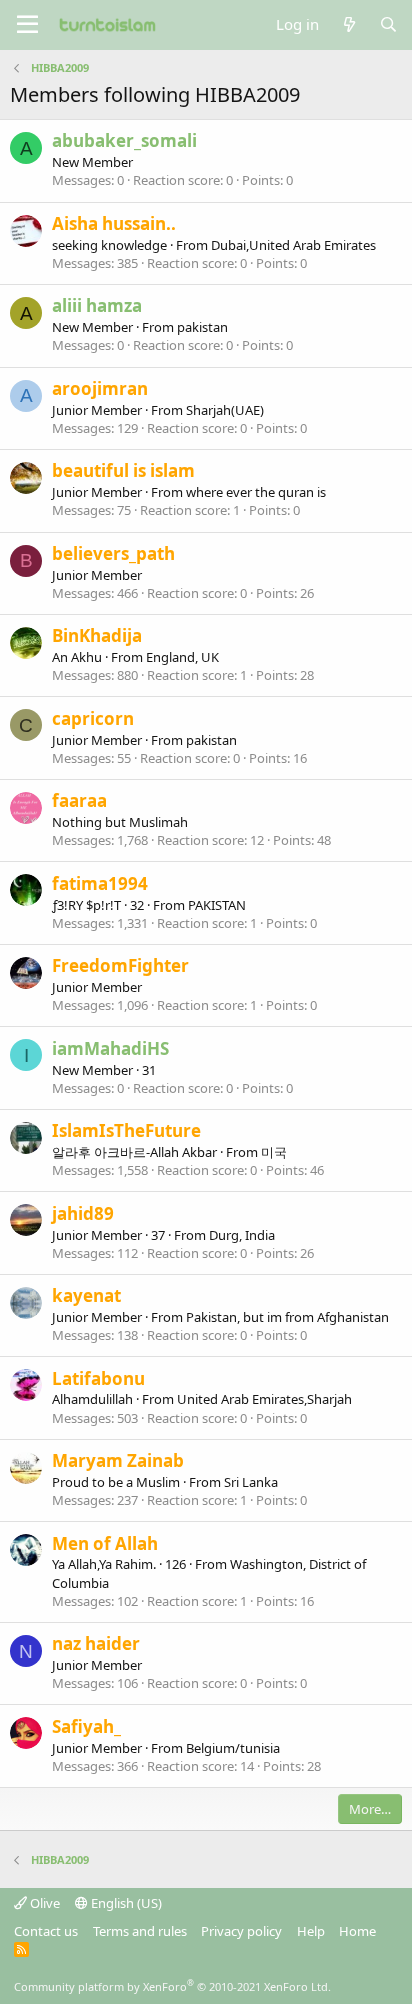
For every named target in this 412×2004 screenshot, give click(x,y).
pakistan (202, 327)
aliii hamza (97, 305)
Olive (43, 1903)
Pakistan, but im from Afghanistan (287, 1317)
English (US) (125, 1903)
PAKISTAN (217, 905)
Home (357, 1931)
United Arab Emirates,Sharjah (264, 1399)
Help (311, 1931)
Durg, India (242, 1235)
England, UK (182, 657)
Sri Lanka (251, 1482)
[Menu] (27, 25)
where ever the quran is (256, 492)
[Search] (388, 24)
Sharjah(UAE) (225, 410)
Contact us (46, 1931)
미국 (274, 1152)
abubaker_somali (124, 140)
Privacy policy (241, 1931)
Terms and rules (140, 1931)
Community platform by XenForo (172, 1986)
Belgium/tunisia (233, 1748)
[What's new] (348, 24)
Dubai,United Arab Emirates (293, 245)
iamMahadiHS (110, 1048)
